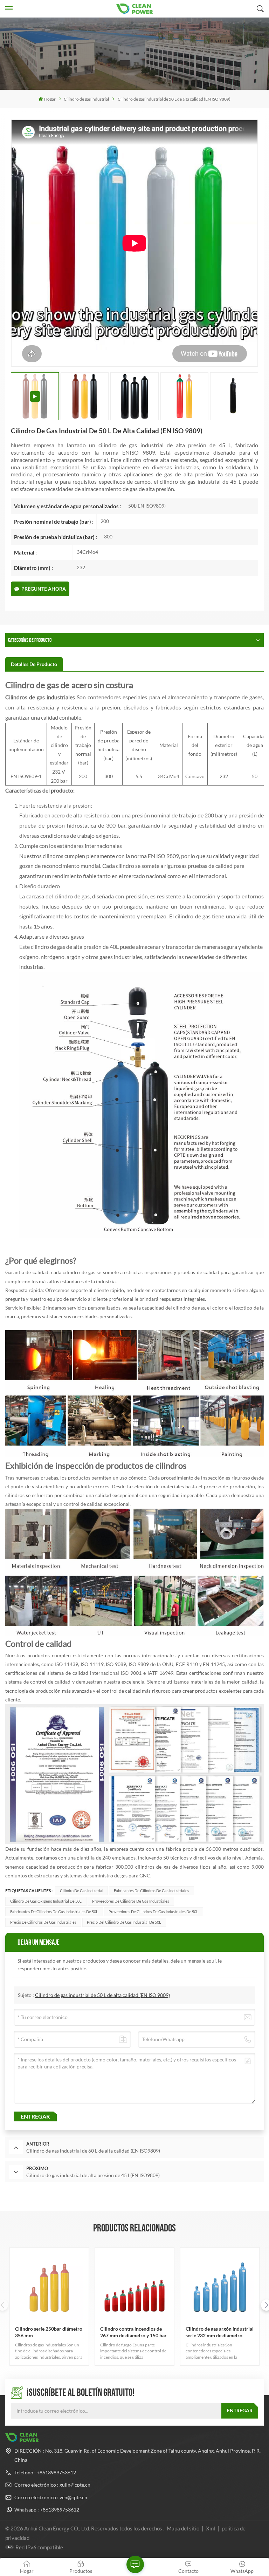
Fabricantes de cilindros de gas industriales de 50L (54, 1912)
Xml (211, 2528)
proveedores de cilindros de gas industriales (131, 1901)
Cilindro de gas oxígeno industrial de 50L (46, 1901)
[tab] (34, 664)
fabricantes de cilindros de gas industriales (151, 1891)
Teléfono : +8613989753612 (45, 2472)
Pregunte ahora (44, 589)
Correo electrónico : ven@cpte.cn (51, 2497)
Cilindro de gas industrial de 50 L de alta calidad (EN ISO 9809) (102, 1995)
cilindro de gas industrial (82, 1891)
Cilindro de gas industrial (86, 99)
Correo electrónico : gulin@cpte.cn (52, 2485)
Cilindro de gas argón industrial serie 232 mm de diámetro (220, 2332)
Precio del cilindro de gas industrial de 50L (124, 1922)
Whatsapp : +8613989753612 (47, 2510)
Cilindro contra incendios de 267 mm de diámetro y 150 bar (133, 2332)
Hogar (50, 99)
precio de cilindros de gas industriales (43, 1922)
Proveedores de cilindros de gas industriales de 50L (153, 1912)
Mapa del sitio (184, 2528)
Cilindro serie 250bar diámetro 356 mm (49, 2332)
